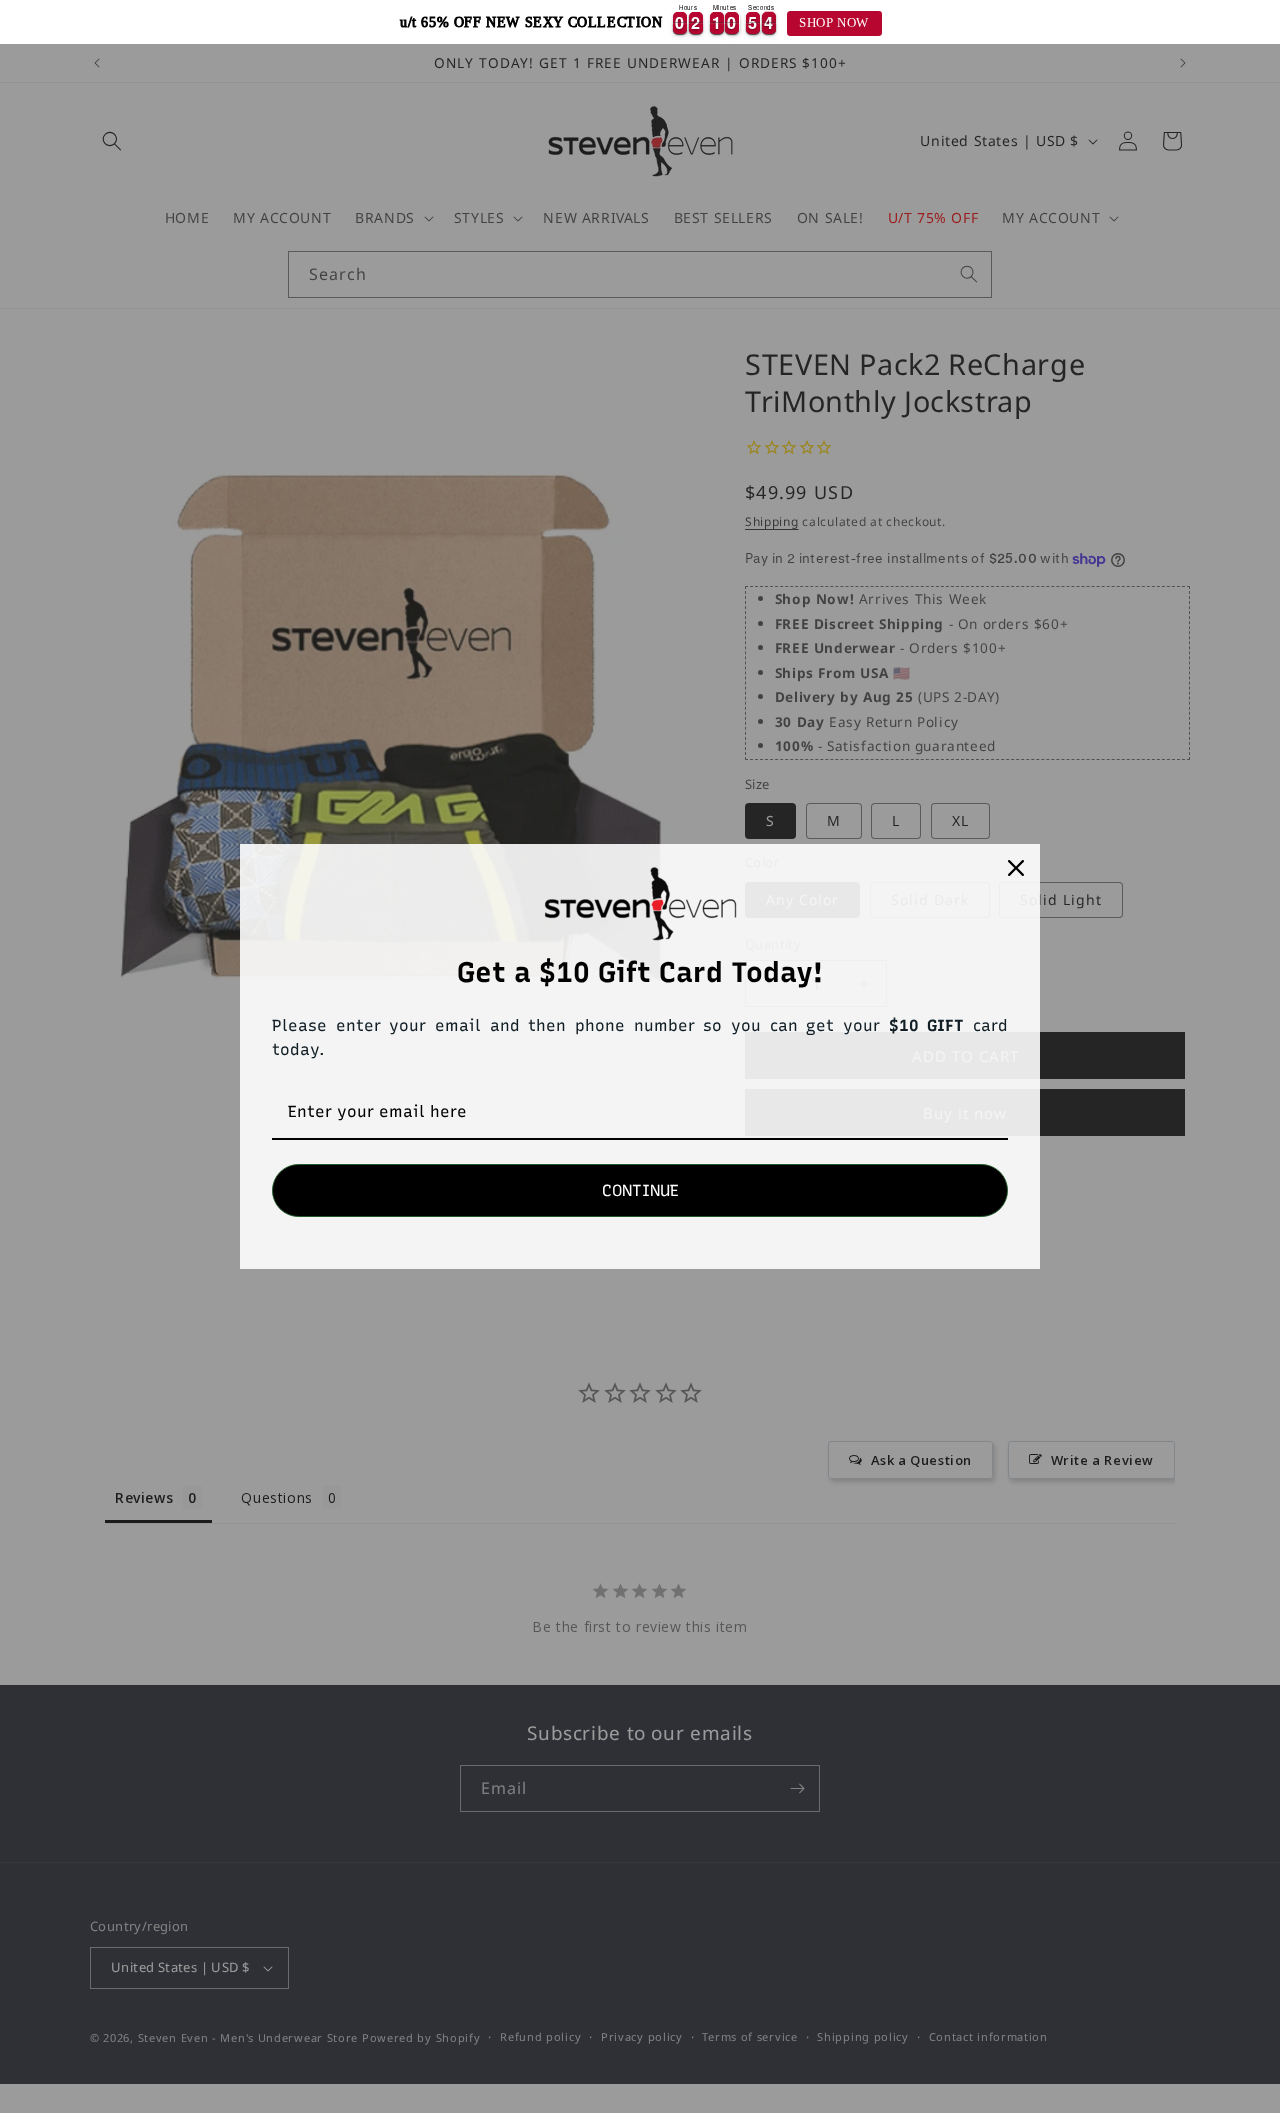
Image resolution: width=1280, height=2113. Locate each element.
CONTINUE (640, 1190)
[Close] (1016, 868)
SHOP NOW (834, 23)
